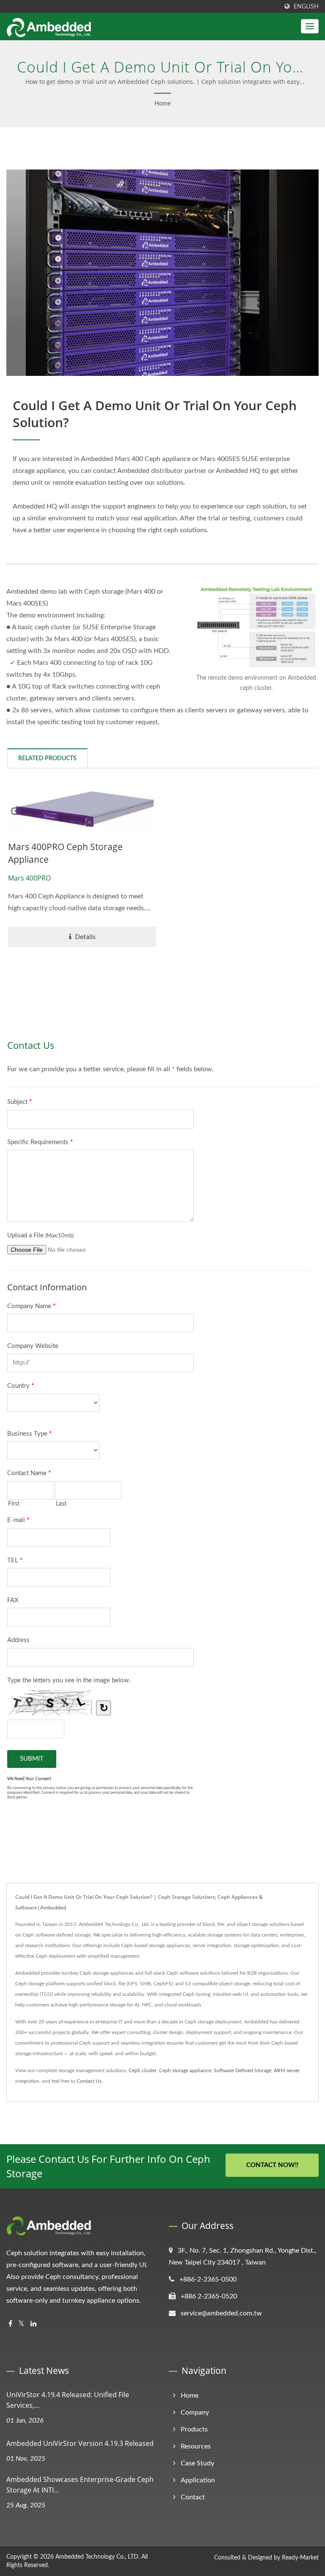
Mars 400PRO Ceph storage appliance (65, 853)
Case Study (197, 2463)
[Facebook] (10, 2324)
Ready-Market (300, 2558)
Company (195, 2412)
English (306, 7)
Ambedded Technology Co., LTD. (98, 2557)
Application (198, 2480)
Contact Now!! (272, 2165)
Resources (196, 2446)
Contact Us (89, 2081)
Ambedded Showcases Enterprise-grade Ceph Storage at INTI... (80, 2485)
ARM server (287, 2070)
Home (162, 104)
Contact (193, 2497)
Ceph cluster (143, 2070)
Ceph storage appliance (185, 2070)
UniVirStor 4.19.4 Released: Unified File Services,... (68, 2400)
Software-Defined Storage (242, 2070)
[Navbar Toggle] (310, 26)
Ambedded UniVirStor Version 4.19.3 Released (80, 2443)
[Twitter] (21, 2324)
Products (194, 2429)
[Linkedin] (33, 2324)
